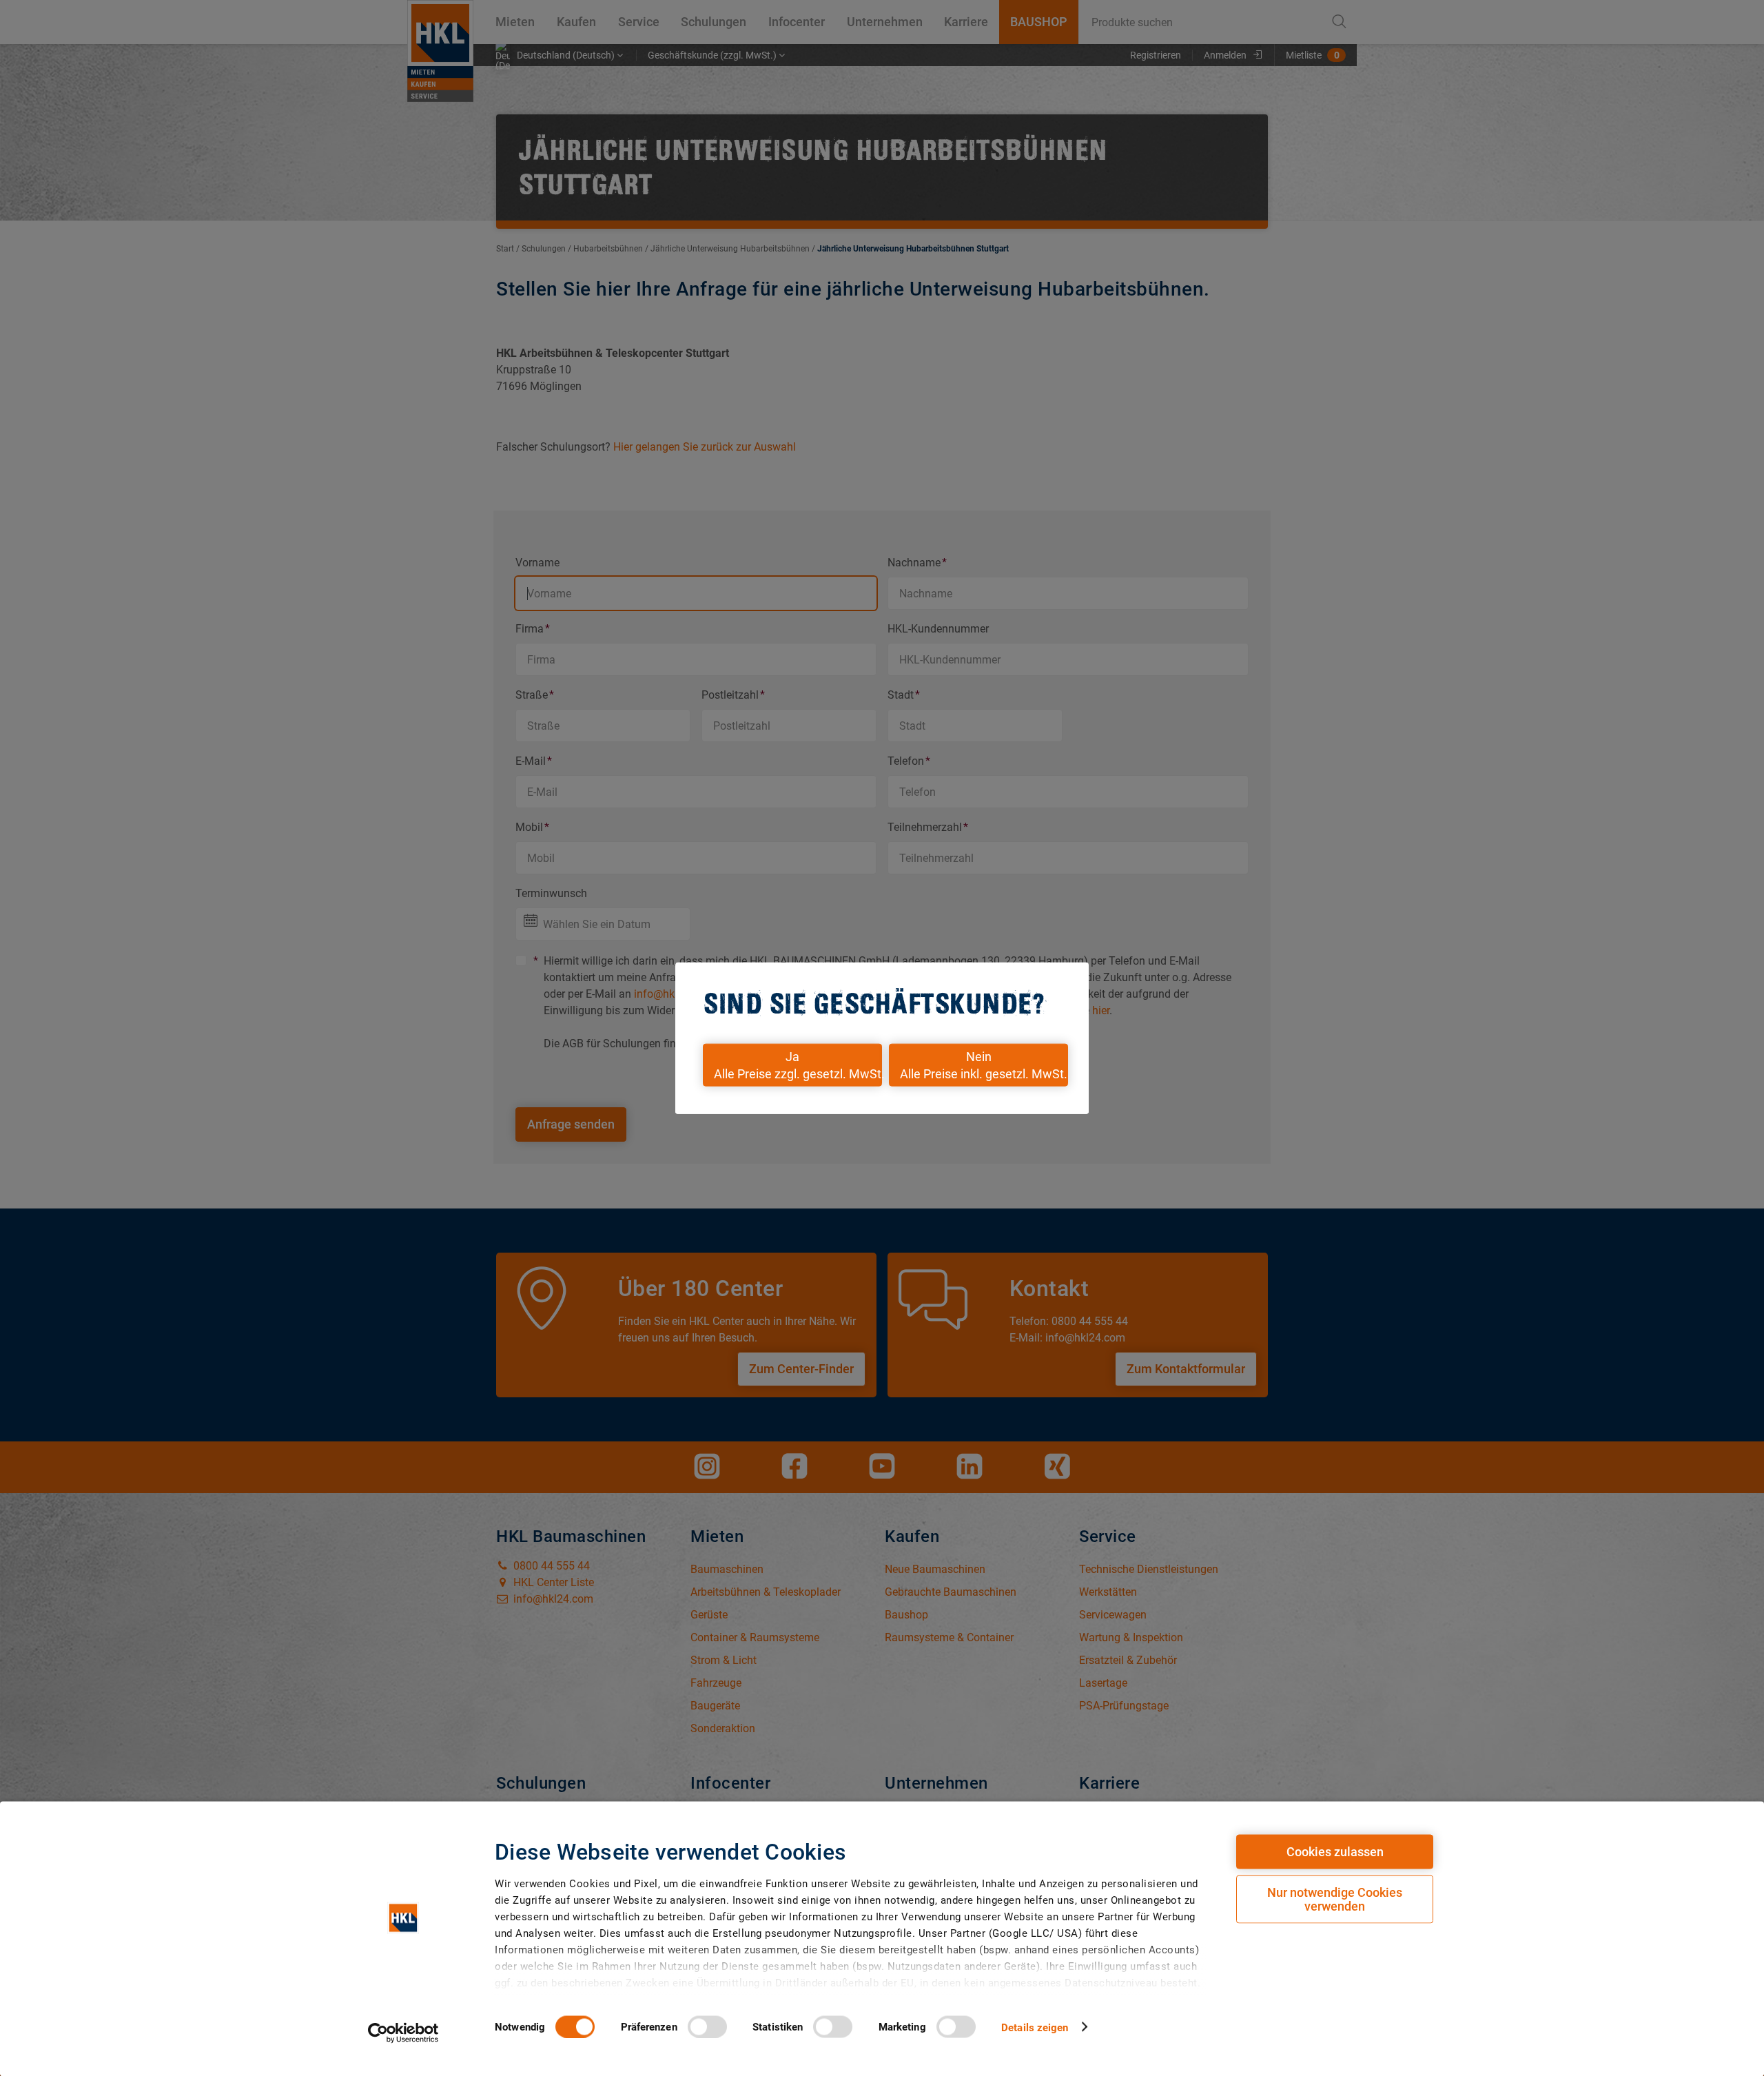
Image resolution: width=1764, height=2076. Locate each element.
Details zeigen (1035, 2027)
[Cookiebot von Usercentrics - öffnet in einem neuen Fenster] (403, 2033)
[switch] (707, 2026)
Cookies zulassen (1335, 1852)
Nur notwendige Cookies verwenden (1335, 1899)
